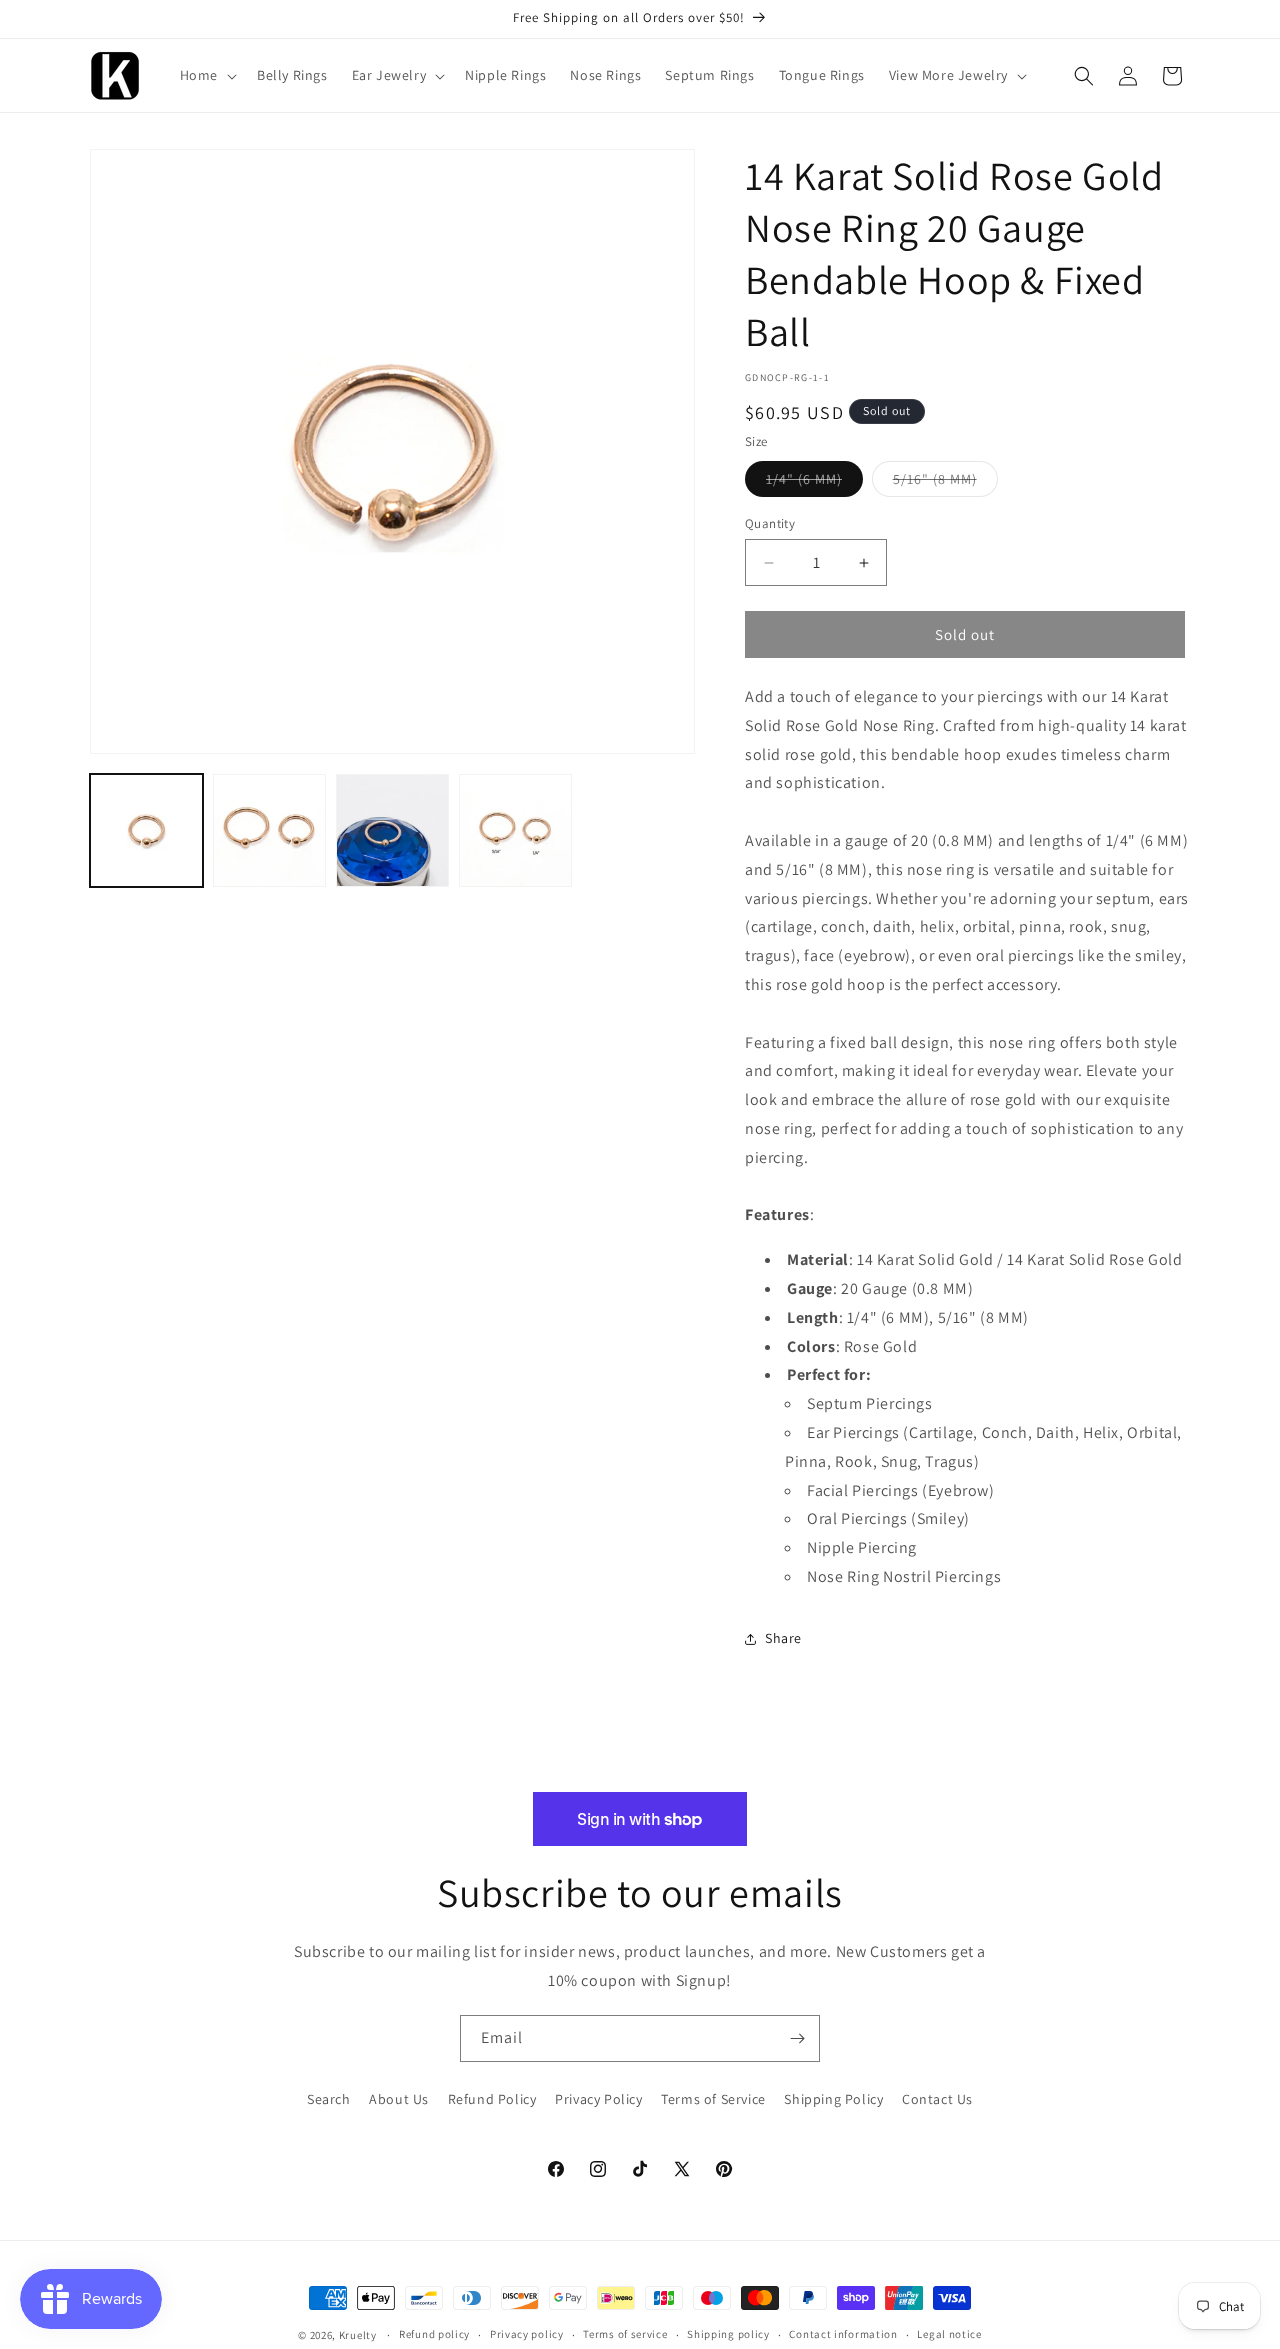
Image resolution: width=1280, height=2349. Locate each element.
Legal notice (949, 2334)
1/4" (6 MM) (814, 483)
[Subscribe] (797, 2038)
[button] (206, 75)
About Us (399, 2099)
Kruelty (358, 2335)
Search (329, 2099)
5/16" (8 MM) (945, 483)
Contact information (843, 2334)
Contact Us (937, 2099)
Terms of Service (713, 2099)
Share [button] (783, 1638)
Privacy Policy (598, 2099)
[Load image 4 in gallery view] (515, 830)
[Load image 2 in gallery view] (269, 830)
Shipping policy (728, 2334)
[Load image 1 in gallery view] (146, 830)
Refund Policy (492, 2099)
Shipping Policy (833, 2099)
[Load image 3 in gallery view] (392, 830)
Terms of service (625, 2334)
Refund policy (434, 2334)
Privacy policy (527, 2334)
